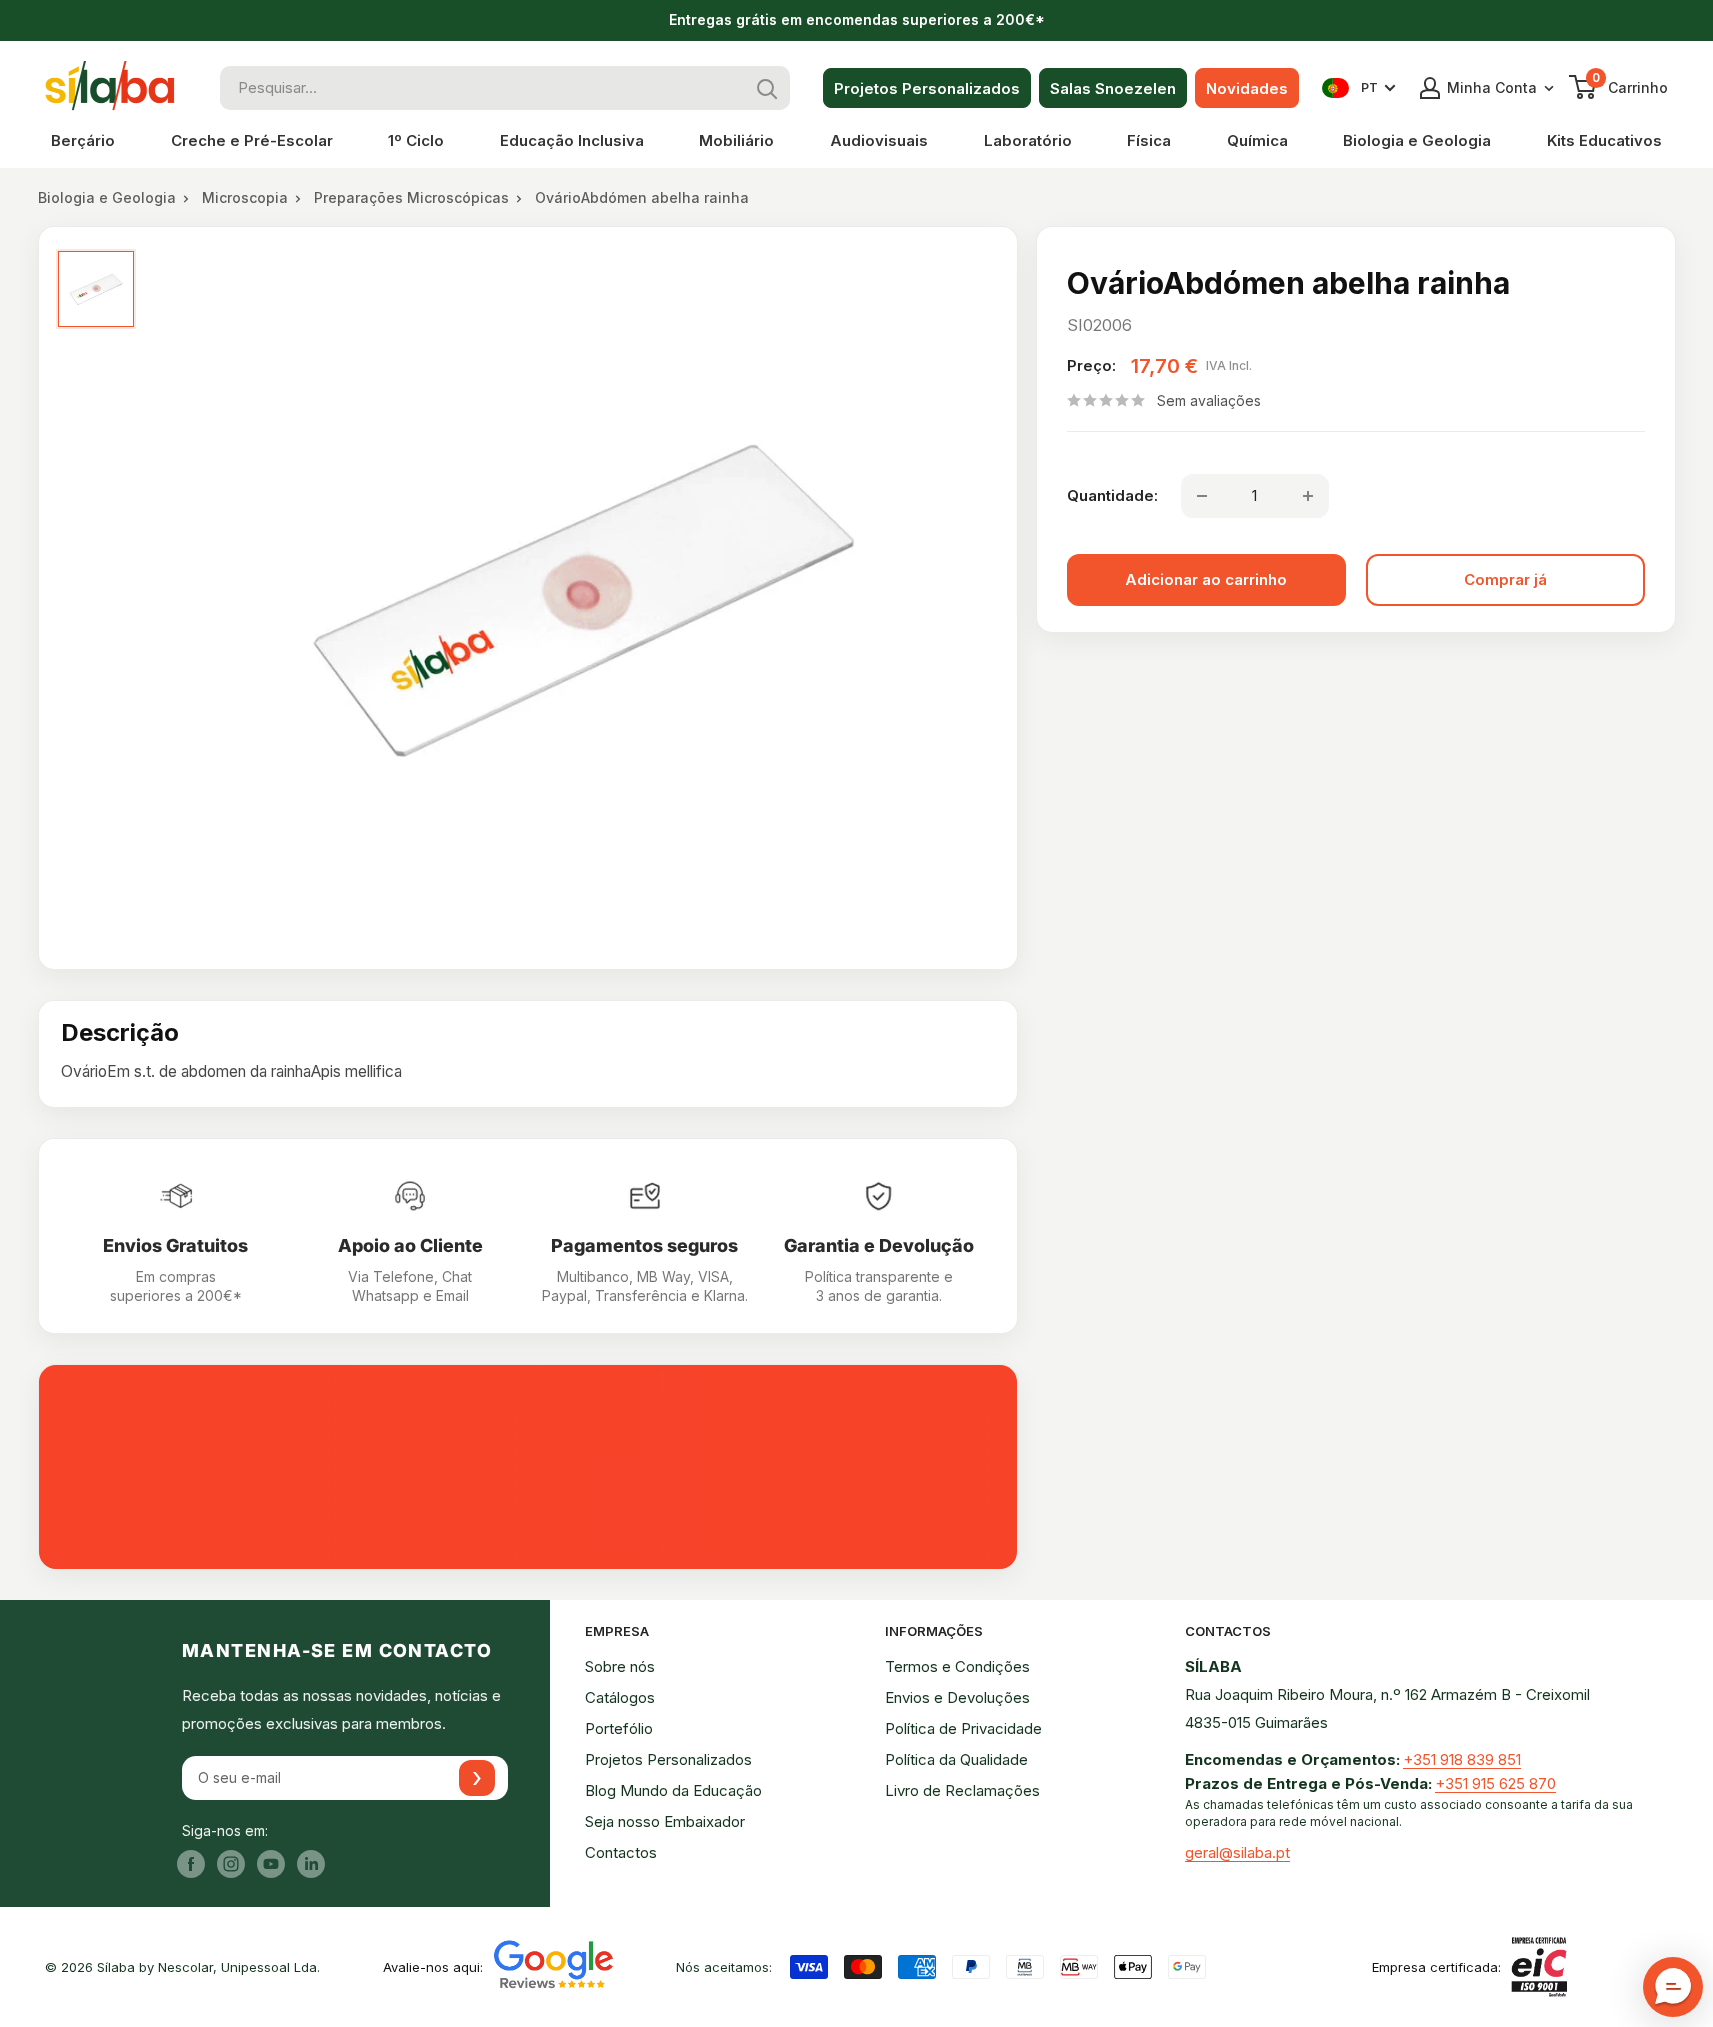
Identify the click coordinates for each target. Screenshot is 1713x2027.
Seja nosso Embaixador (665, 1821)
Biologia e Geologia (1417, 140)
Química (1257, 140)
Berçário (83, 140)
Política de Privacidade (963, 1728)
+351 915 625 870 (1495, 1783)
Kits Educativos (1604, 140)
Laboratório (1028, 140)
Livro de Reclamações (962, 1790)
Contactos (621, 1852)
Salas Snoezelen (1113, 88)
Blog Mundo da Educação (673, 1790)
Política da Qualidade (956, 1759)
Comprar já (1505, 579)
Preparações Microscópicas (411, 197)
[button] (1673, 1987)
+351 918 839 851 (1462, 1759)
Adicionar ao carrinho (1206, 579)
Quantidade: (1112, 495)
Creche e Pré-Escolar (252, 140)
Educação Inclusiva (572, 140)
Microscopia (245, 197)
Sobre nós (620, 1666)
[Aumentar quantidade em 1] (1308, 496)
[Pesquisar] (768, 88)
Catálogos (620, 1697)
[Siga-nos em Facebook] (191, 1863)
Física (1149, 140)
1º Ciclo (416, 140)
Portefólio (619, 1728)
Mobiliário (736, 140)
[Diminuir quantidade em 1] (1202, 496)
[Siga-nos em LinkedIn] (311, 1863)
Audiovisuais (879, 140)
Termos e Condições (957, 1666)
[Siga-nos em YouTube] (271, 1863)
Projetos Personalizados (927, 88)
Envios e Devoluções (957, 1697)
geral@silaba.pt (1237, 1852)
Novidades (1247, 88)
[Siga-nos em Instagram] (231, 1863)
